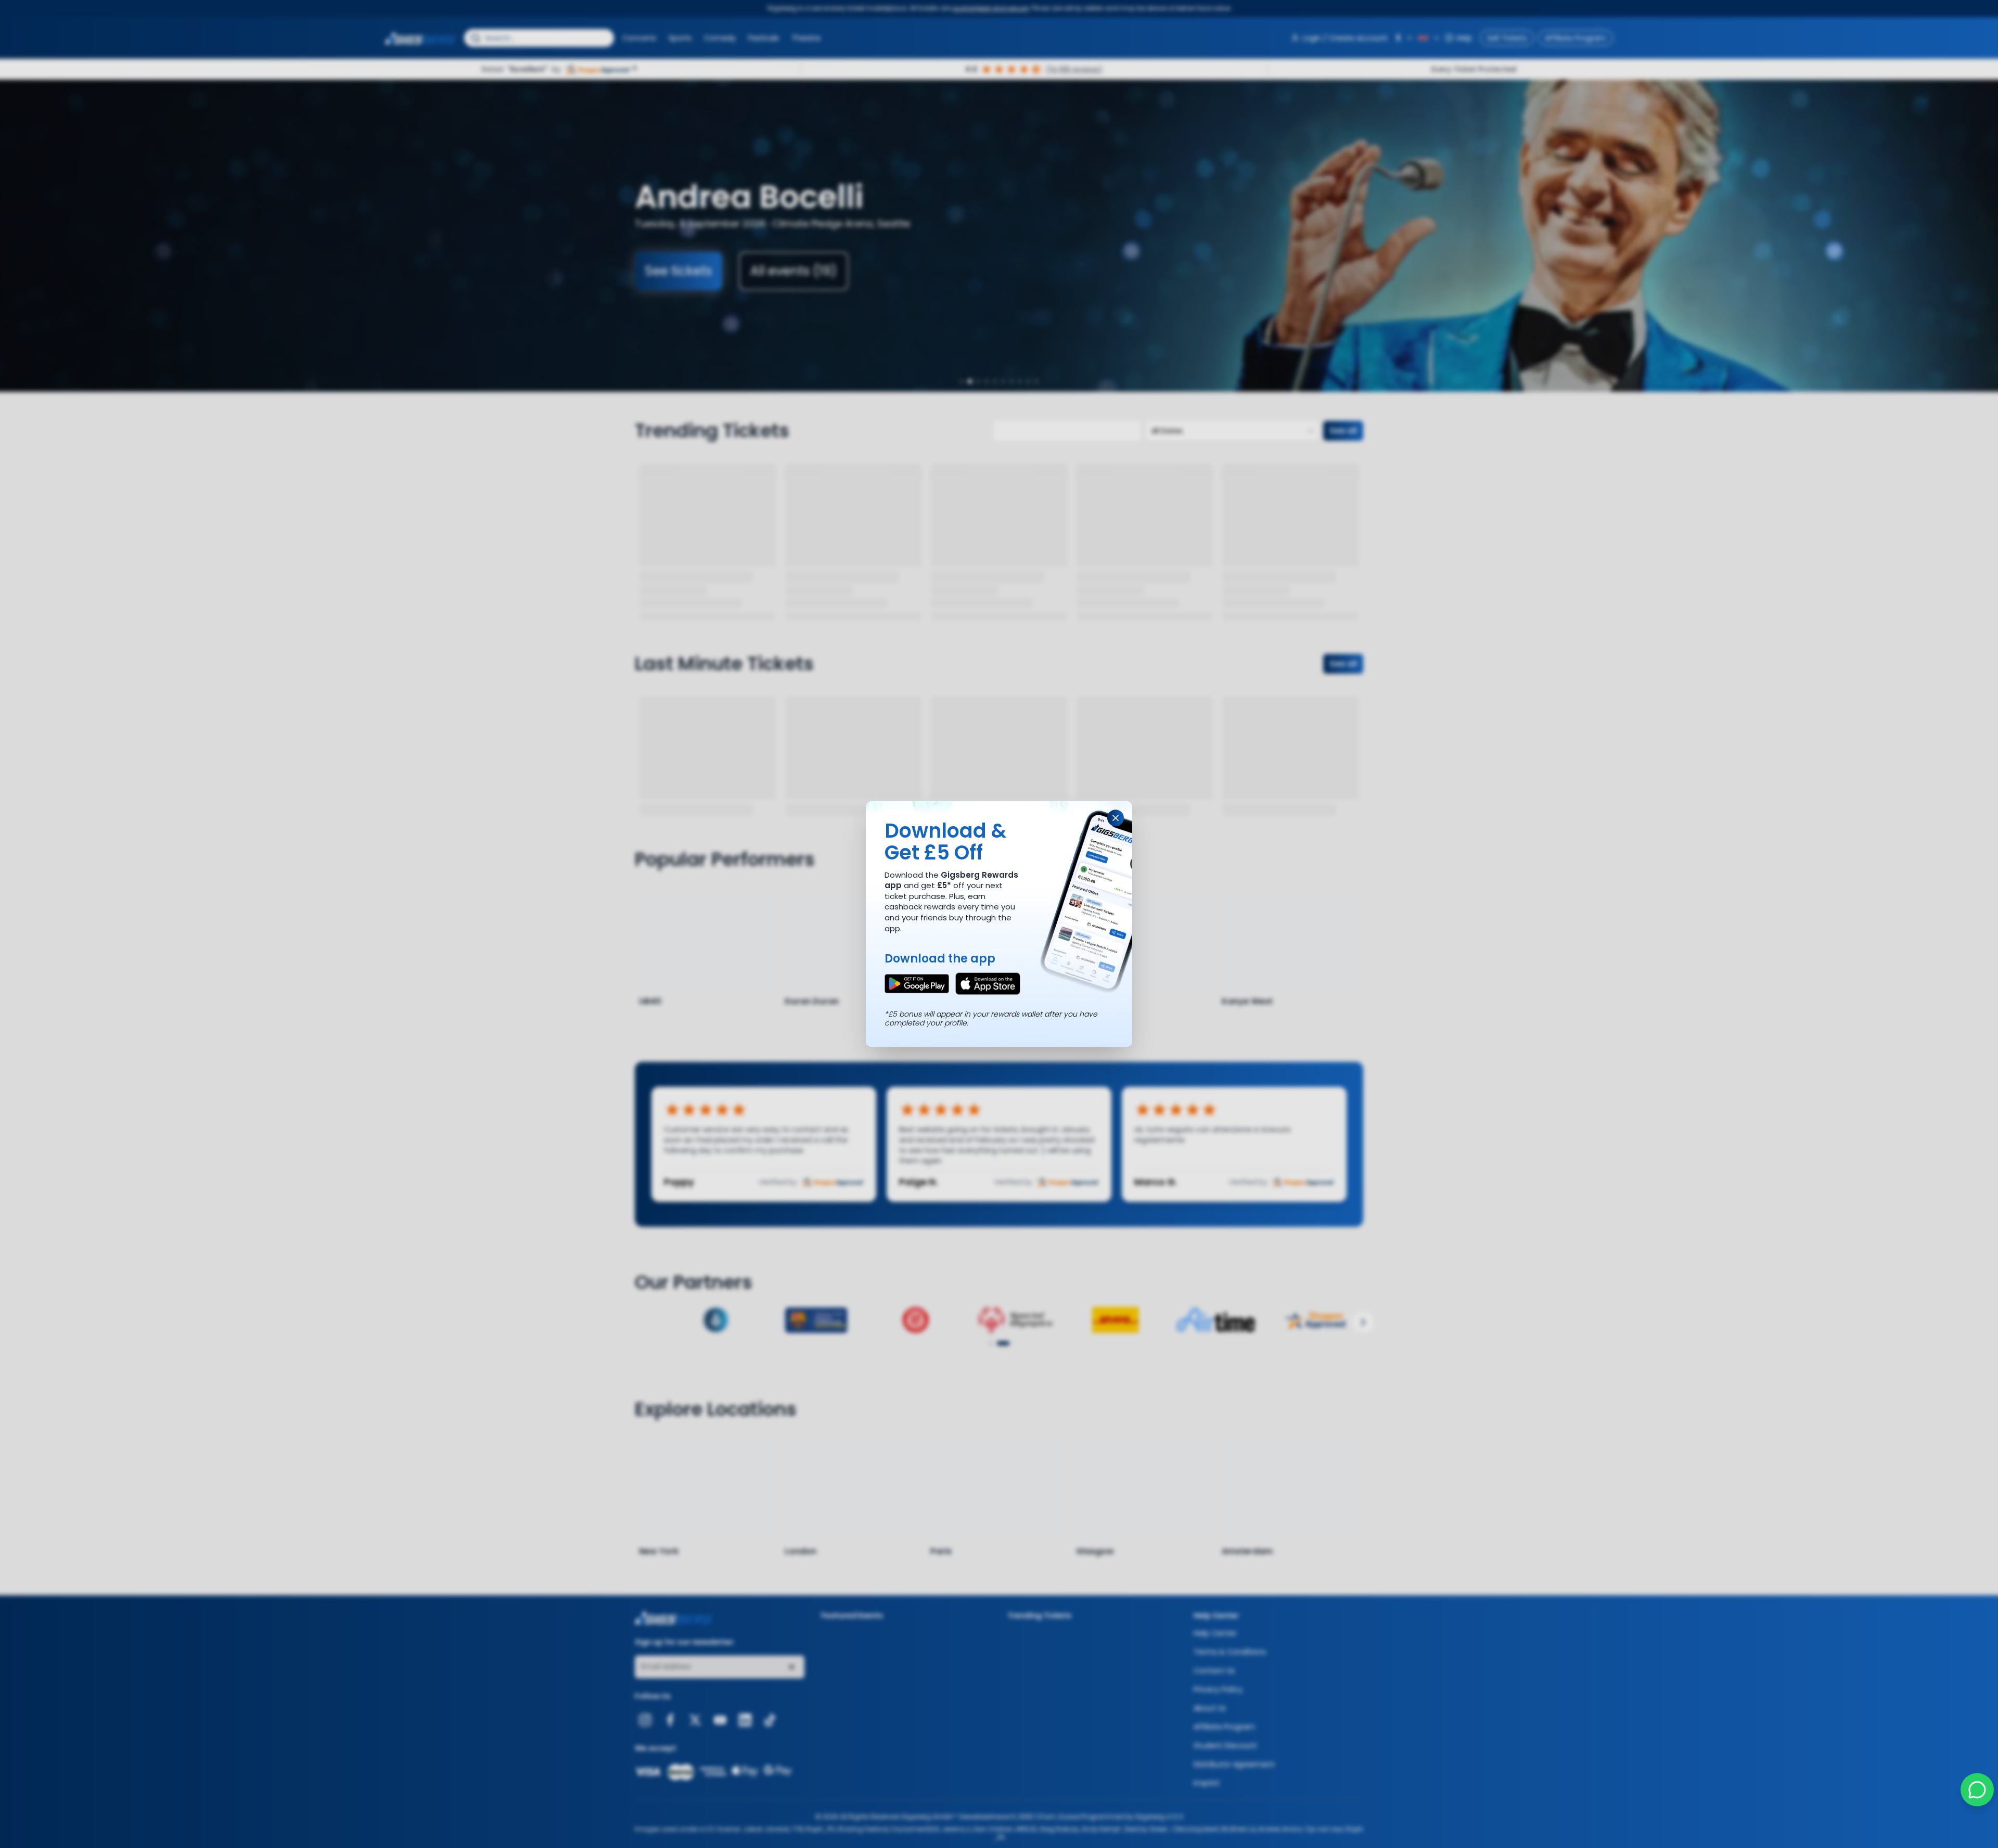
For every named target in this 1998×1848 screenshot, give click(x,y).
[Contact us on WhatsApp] (1977, 1790)
